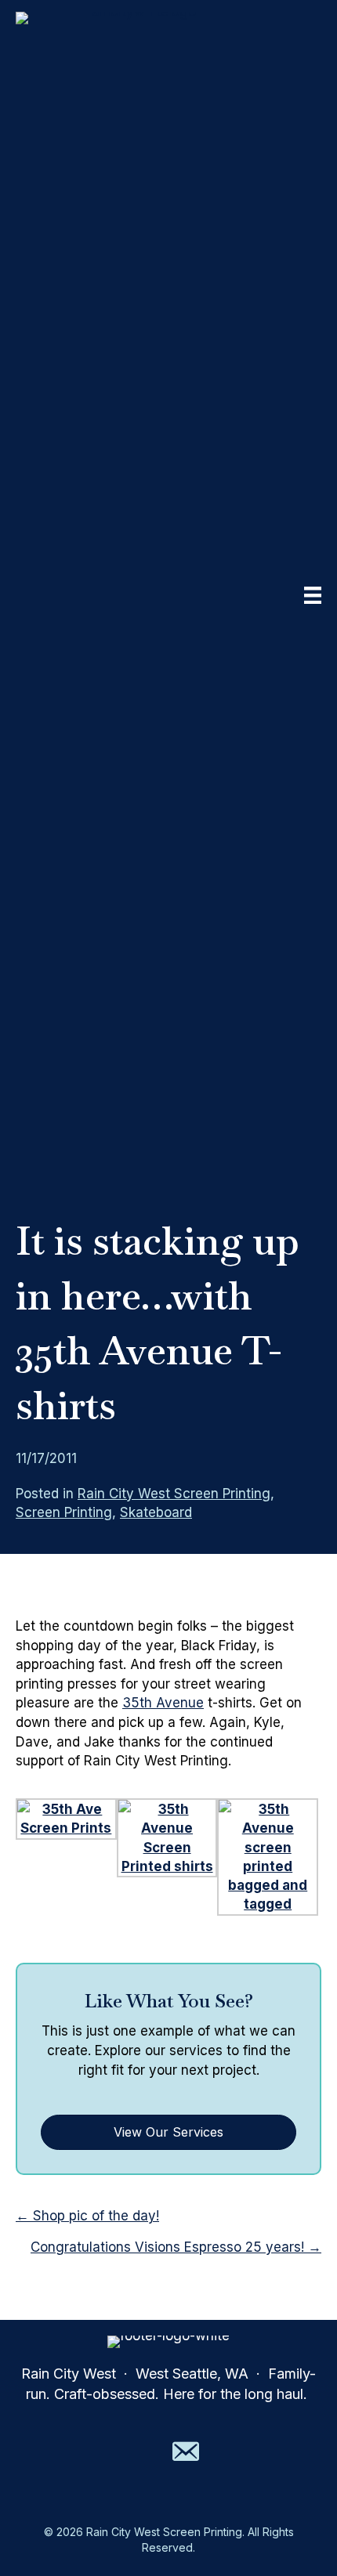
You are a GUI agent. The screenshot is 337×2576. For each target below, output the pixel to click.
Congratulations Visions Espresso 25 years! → (176, 2247)
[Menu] (313, 595)
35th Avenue (163, 1703)
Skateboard (156, 1512)
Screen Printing (64, 1512)
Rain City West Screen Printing (174, 1494)
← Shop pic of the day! (87, 2216)
